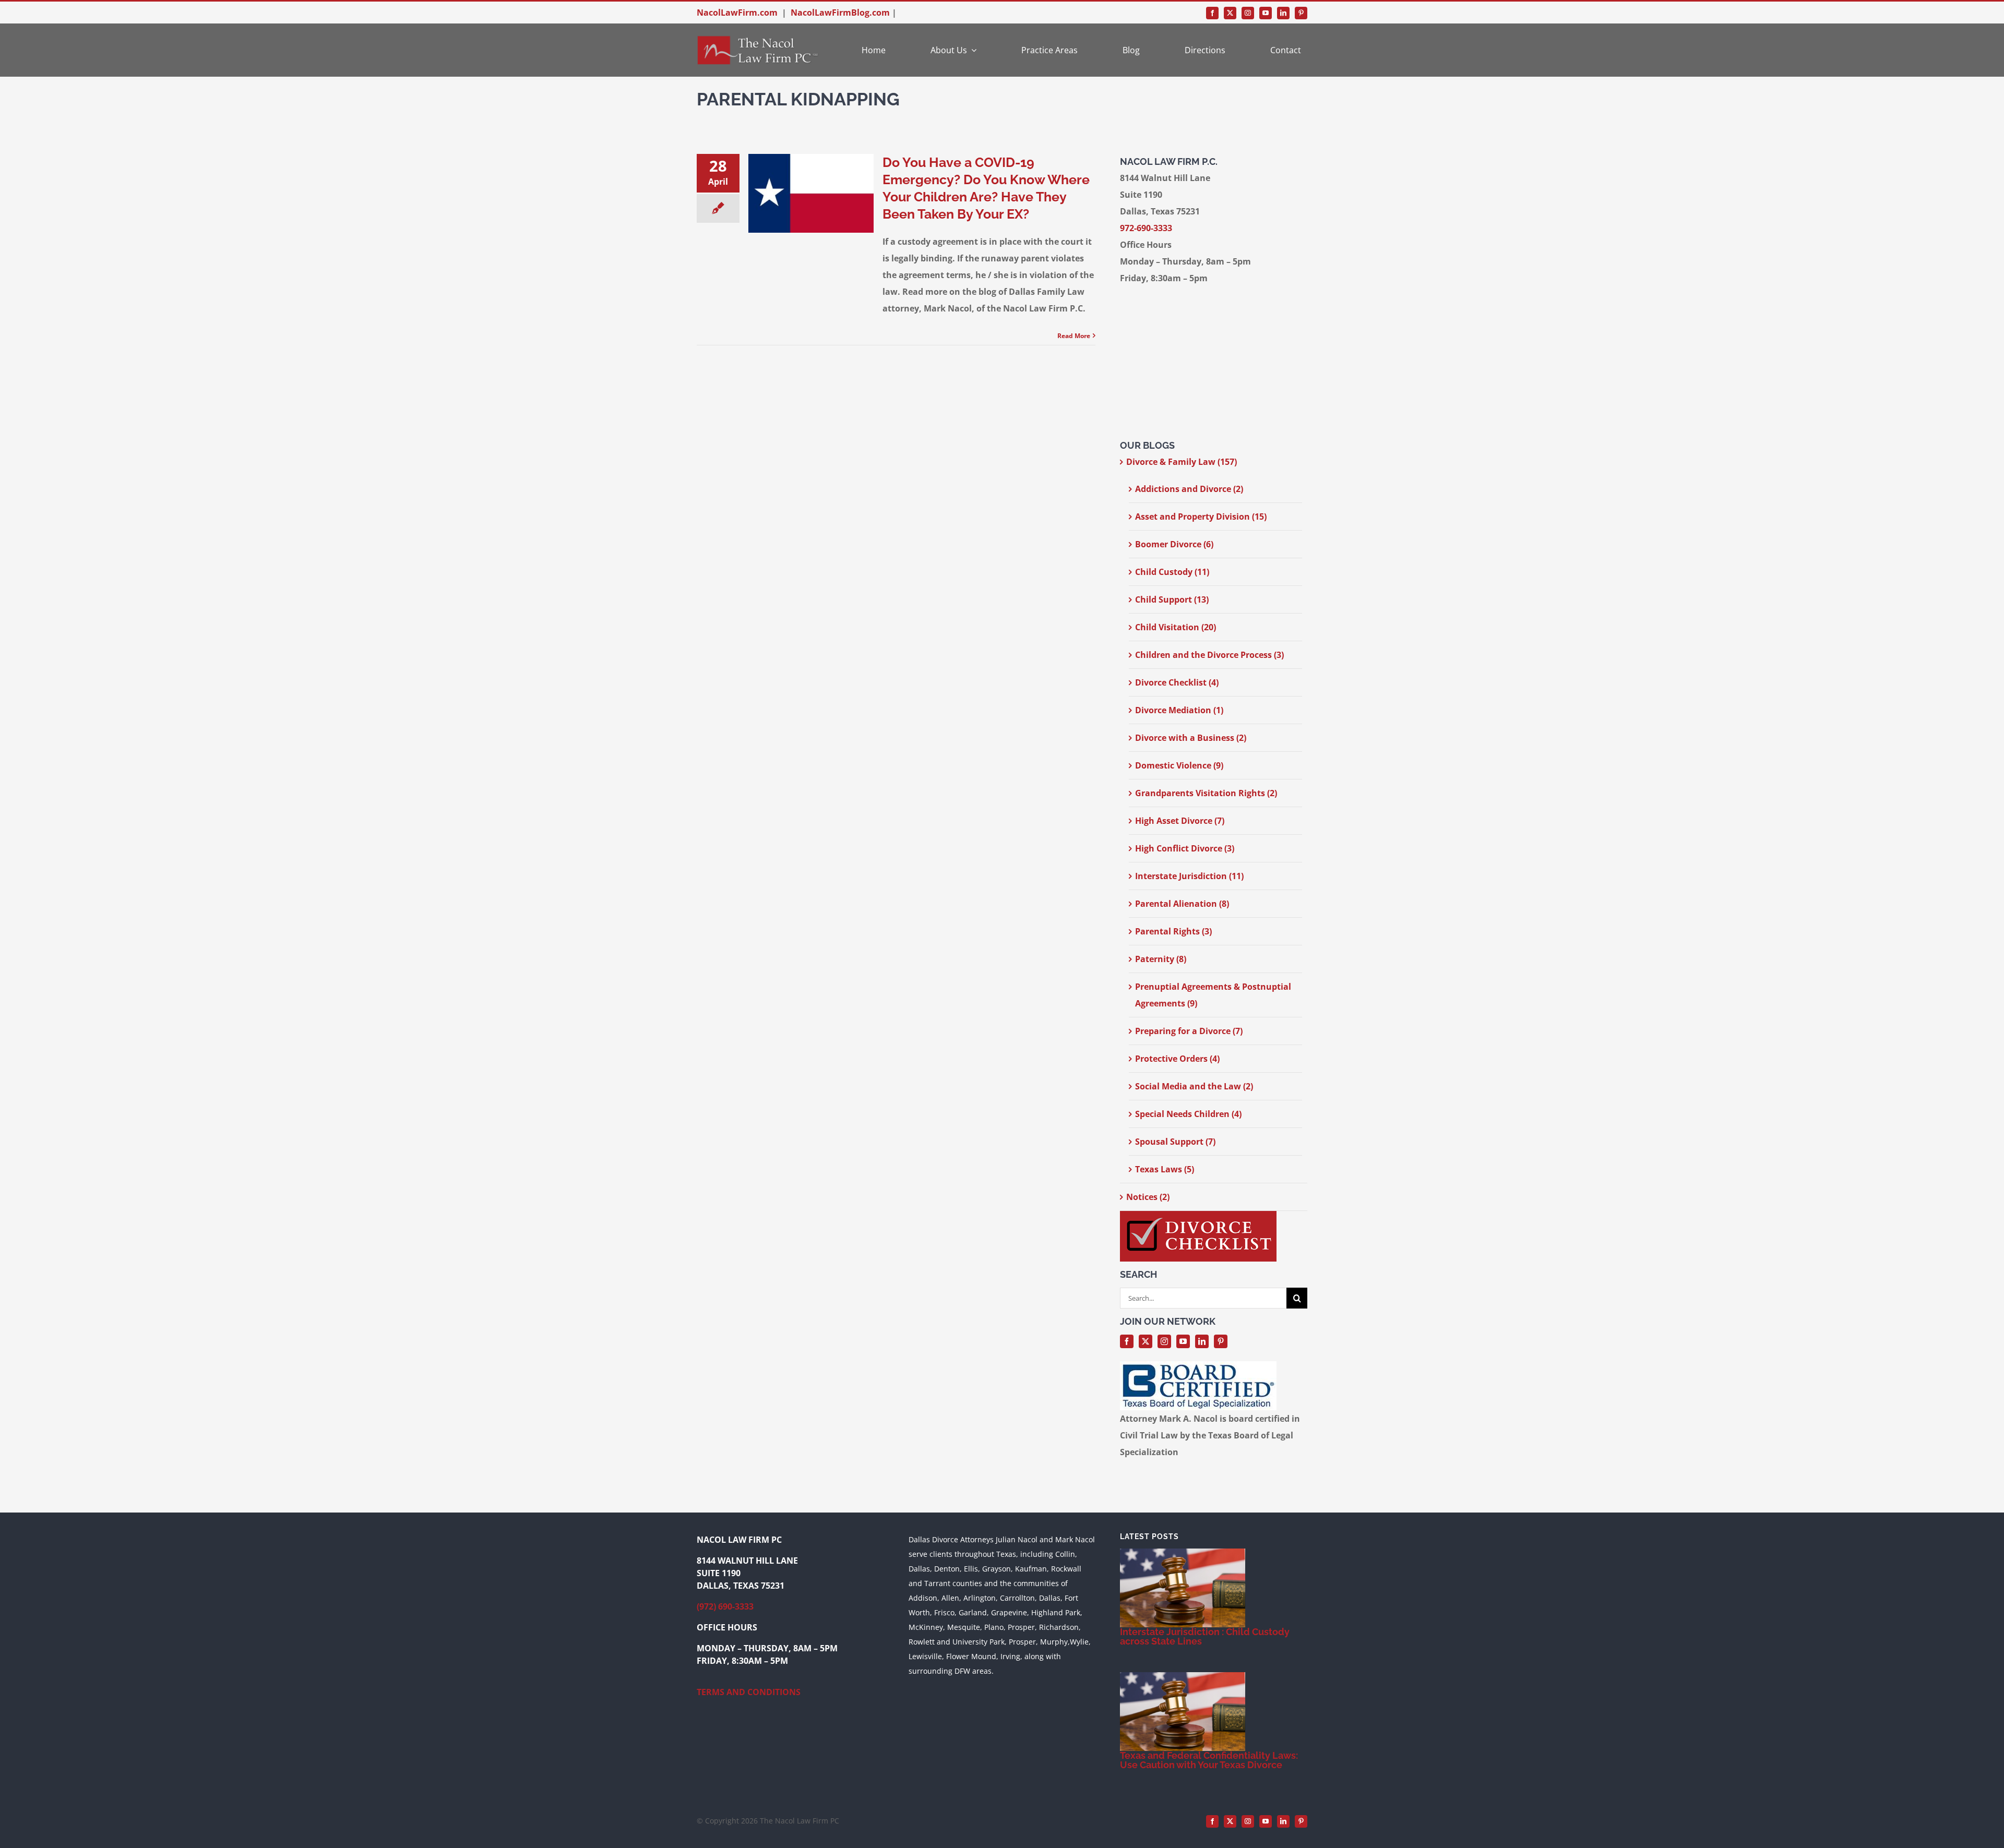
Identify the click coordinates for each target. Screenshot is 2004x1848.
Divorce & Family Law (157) (1182, 462)
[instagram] (1248, 13)
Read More (1074, 336)
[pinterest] (1301, 13)
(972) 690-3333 (725, 1606)
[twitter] (1230, 13)
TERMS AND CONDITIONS (749, 1692)
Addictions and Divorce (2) (1189, 489)
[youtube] (1266, 13)
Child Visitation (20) (1176, 627)
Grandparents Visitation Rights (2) (1206, 793)
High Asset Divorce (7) (1180, 821)
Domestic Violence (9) (1179, 765)
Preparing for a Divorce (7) (1189, 1031)
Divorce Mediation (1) (1179, 710)
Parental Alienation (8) (1182, 904)
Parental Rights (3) (1173, 931)
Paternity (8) (1161, 959)
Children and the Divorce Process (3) (1209, 655)
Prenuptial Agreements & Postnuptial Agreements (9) (1213, 995)
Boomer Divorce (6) (1174, 544)
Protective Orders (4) (1177, 1059)
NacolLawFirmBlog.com (840, 13)
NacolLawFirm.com (737, 13)
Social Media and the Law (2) (1194, 1086)
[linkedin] (1283, 13)
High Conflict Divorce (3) (1185, 848)
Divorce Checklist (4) (1177, 682)
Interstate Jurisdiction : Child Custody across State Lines (1205, 1636)
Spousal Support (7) (1175, 1142)
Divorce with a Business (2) (1191, 738)
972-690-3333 (1146, 228)
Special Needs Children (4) (1188, 1114)
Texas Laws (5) (1165, 1169)
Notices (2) (1148, 1197)
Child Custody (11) (1172, 572)
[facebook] (1212, 13)
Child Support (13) (1172, 599)
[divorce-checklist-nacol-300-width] (1198, 1215)
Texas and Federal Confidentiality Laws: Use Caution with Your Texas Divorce (1209, 1760)
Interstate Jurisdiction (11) (1189, 876)
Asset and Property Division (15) (1201, 517)
